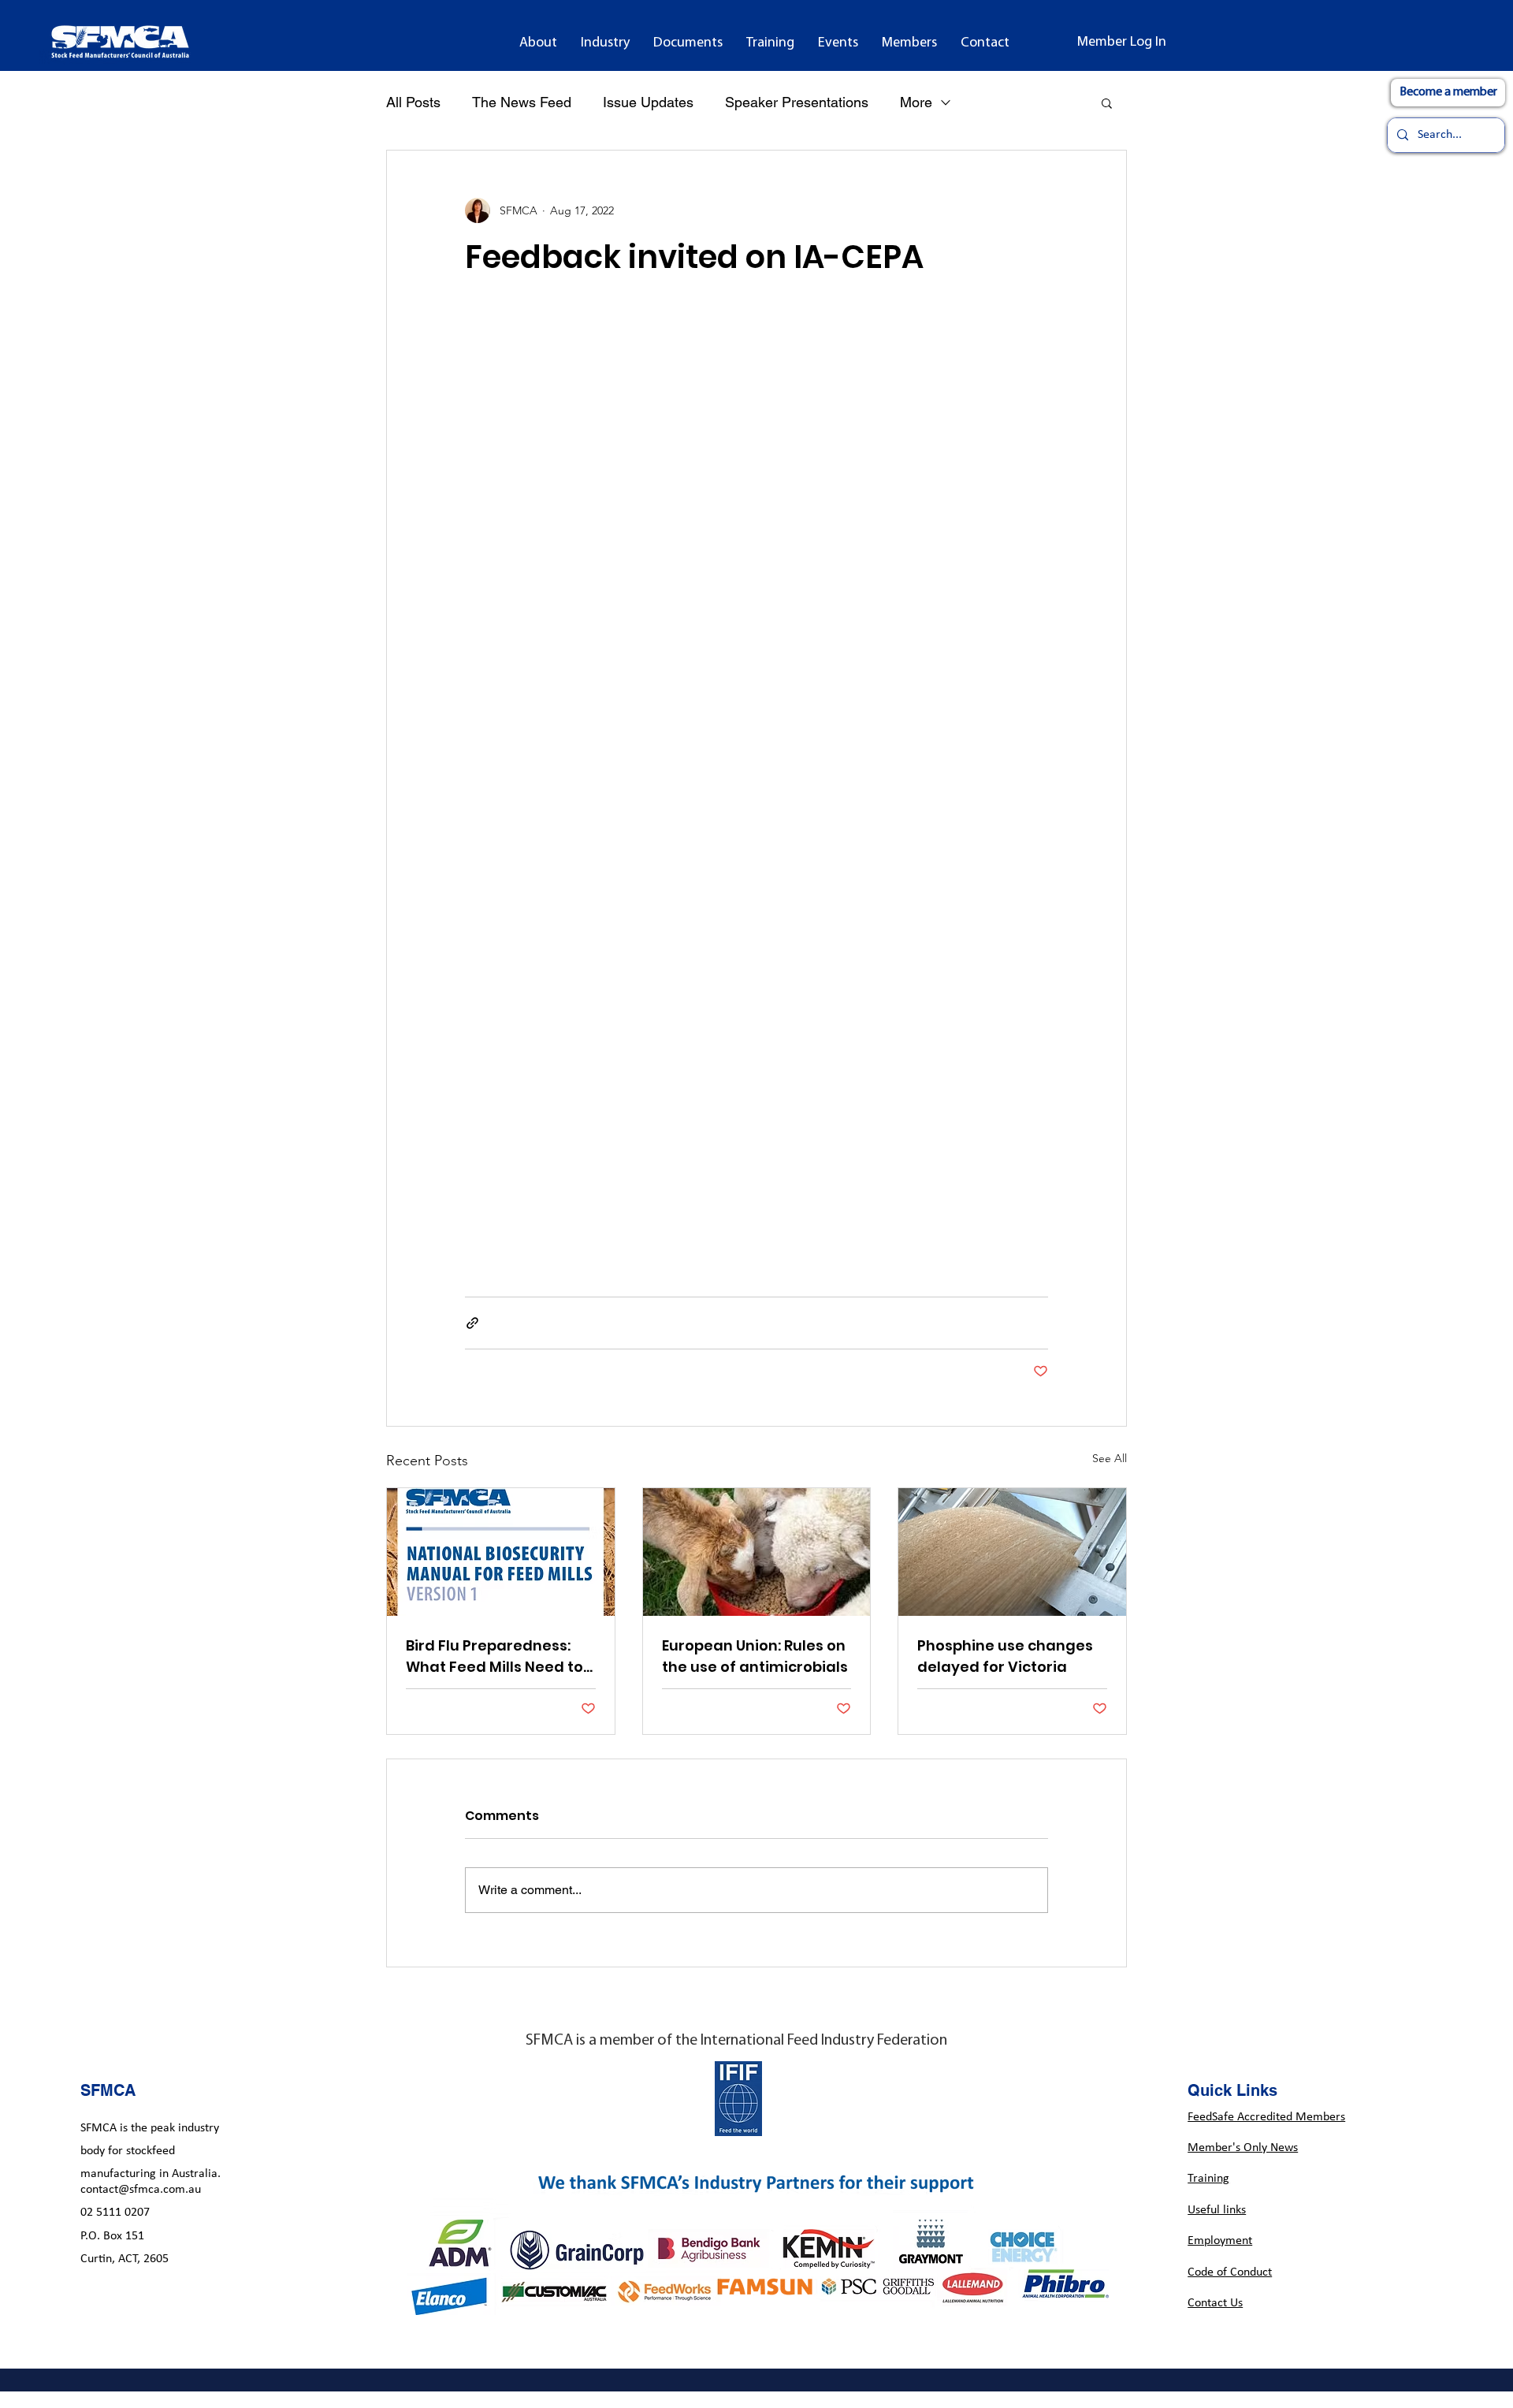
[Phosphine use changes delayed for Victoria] (1012, 1552)
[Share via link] (472, 1323)
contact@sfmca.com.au (141, 2190)
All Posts (413, 102)
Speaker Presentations (797, 102)
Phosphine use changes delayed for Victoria (1005, 1656)
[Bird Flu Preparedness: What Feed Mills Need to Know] (501, 1552)
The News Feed (522, 102)
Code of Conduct (1230, 2272)
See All (1110, 1458)
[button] (538, 43)
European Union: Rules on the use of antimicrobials (755, 1656)
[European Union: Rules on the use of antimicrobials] (757, 1552)
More (916, 102)
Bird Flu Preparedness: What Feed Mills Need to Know (494, 1656)
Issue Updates (648, 102)
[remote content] (756, 787)
